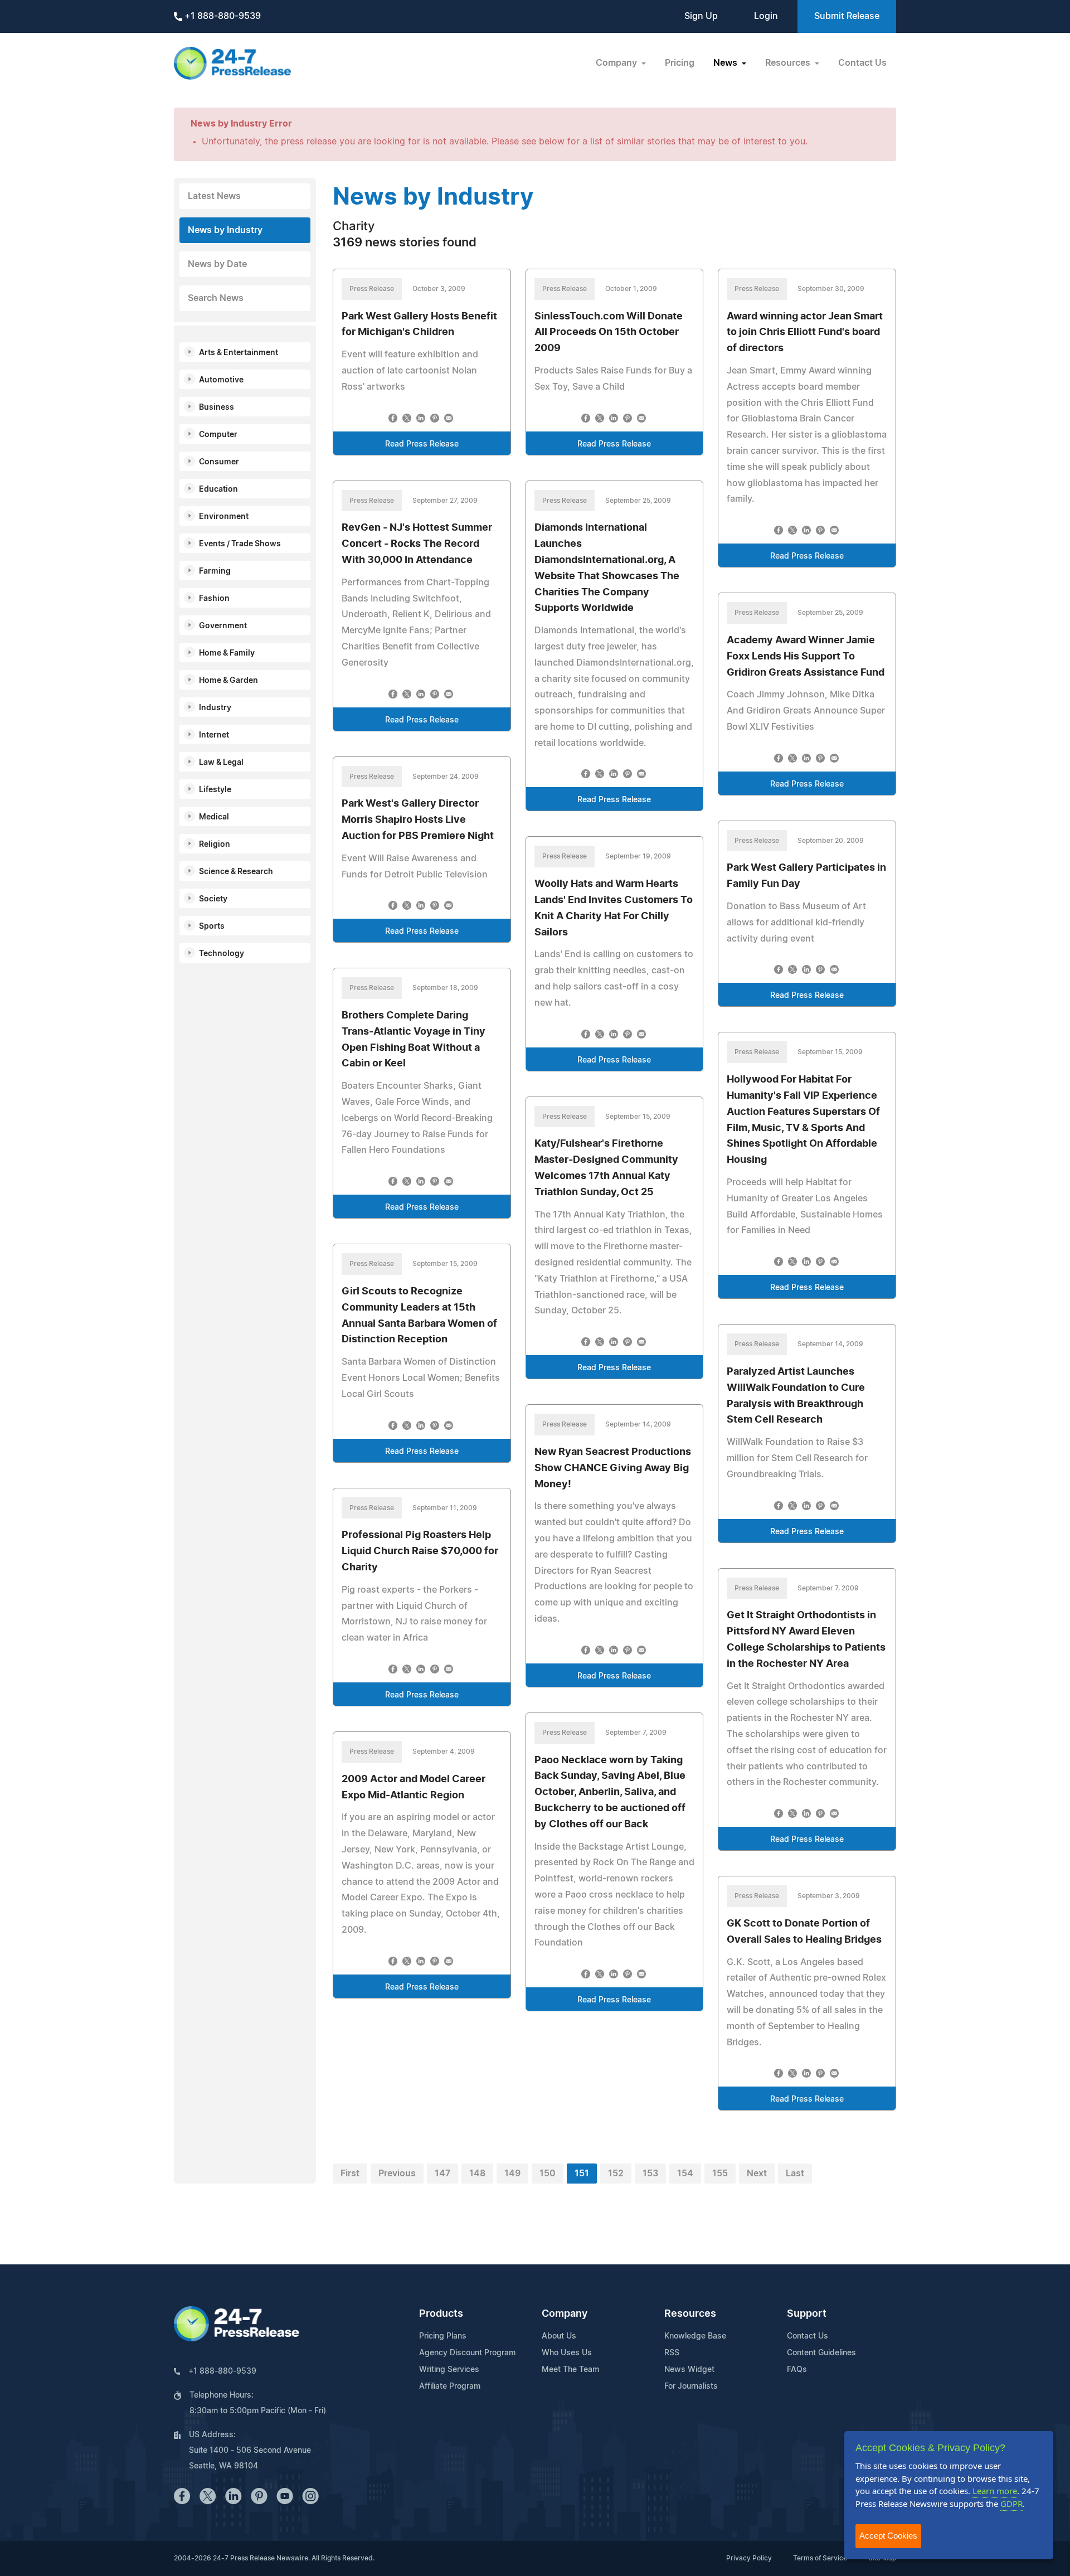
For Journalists (691, 2386)
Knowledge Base (695, 2336)
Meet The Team (570, 2370)
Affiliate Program (450, 2386)
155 (720, 2174)
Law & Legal (221, 763)
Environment (224, 517)
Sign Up (701, 16)
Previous (397, 2174)
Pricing (680, 63)
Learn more (995, 2491)
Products (441, 2314)
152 (616, 2174)
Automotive (221, 380)
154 (685, 2174)
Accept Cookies (888, 2536)
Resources (690, 2314)
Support (807, 2314)
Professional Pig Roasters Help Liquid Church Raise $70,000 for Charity (420, 1551)
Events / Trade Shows (240, 544)
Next (757, 2174)
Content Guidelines (821, 2353)
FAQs (797, 2370)
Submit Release (847, 16)
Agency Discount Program (467, 2353)
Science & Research (236, 872)
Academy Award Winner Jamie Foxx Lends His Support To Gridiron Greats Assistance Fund (806, 657)
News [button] (726, 63)
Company (565, 2314)
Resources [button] (789, 63)
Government (223, 626)
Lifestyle (215, 790)
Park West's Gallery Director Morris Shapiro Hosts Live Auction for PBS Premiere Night (418, 820)
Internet (214, 735)
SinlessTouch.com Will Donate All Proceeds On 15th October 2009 (609, 333)
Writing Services (449, 2370)
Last (795, 2174)
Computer (218, 435)
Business (217, 407)
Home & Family (227, 653)
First (350, 2174)
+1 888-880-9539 (222, 16)
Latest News (214, 196)
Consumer (219, 462)
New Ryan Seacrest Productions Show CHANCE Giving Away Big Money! (613, 1468)
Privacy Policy (749, 2558)
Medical (214, 817)
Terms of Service (820, 2558)
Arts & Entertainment (239, 353)
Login (766, 16)
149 (512, 2174)
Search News (216, 298)
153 (650, 2174)
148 (477, 2174)
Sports (212, 926)
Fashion (214, 599)
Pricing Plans (443, 2336)
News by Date (217, 264)
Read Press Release (422, 444)
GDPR (1011, 2504)
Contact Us (862, 63)
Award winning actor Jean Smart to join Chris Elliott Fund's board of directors (805, 333)
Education (218, 489)
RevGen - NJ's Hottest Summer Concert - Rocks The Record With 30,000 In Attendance (417, 544)
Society (213, 899)
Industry (215, 708)
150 (548, 2174)
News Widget (689, 2370)
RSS (672, 2353)
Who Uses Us (567, 2353)
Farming (215, 571)
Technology (222, 954)
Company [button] (617, 63)
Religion (215, 845)
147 (442, 2174)
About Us (559, 2336)
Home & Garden (228, 681)
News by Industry (225, 230)
